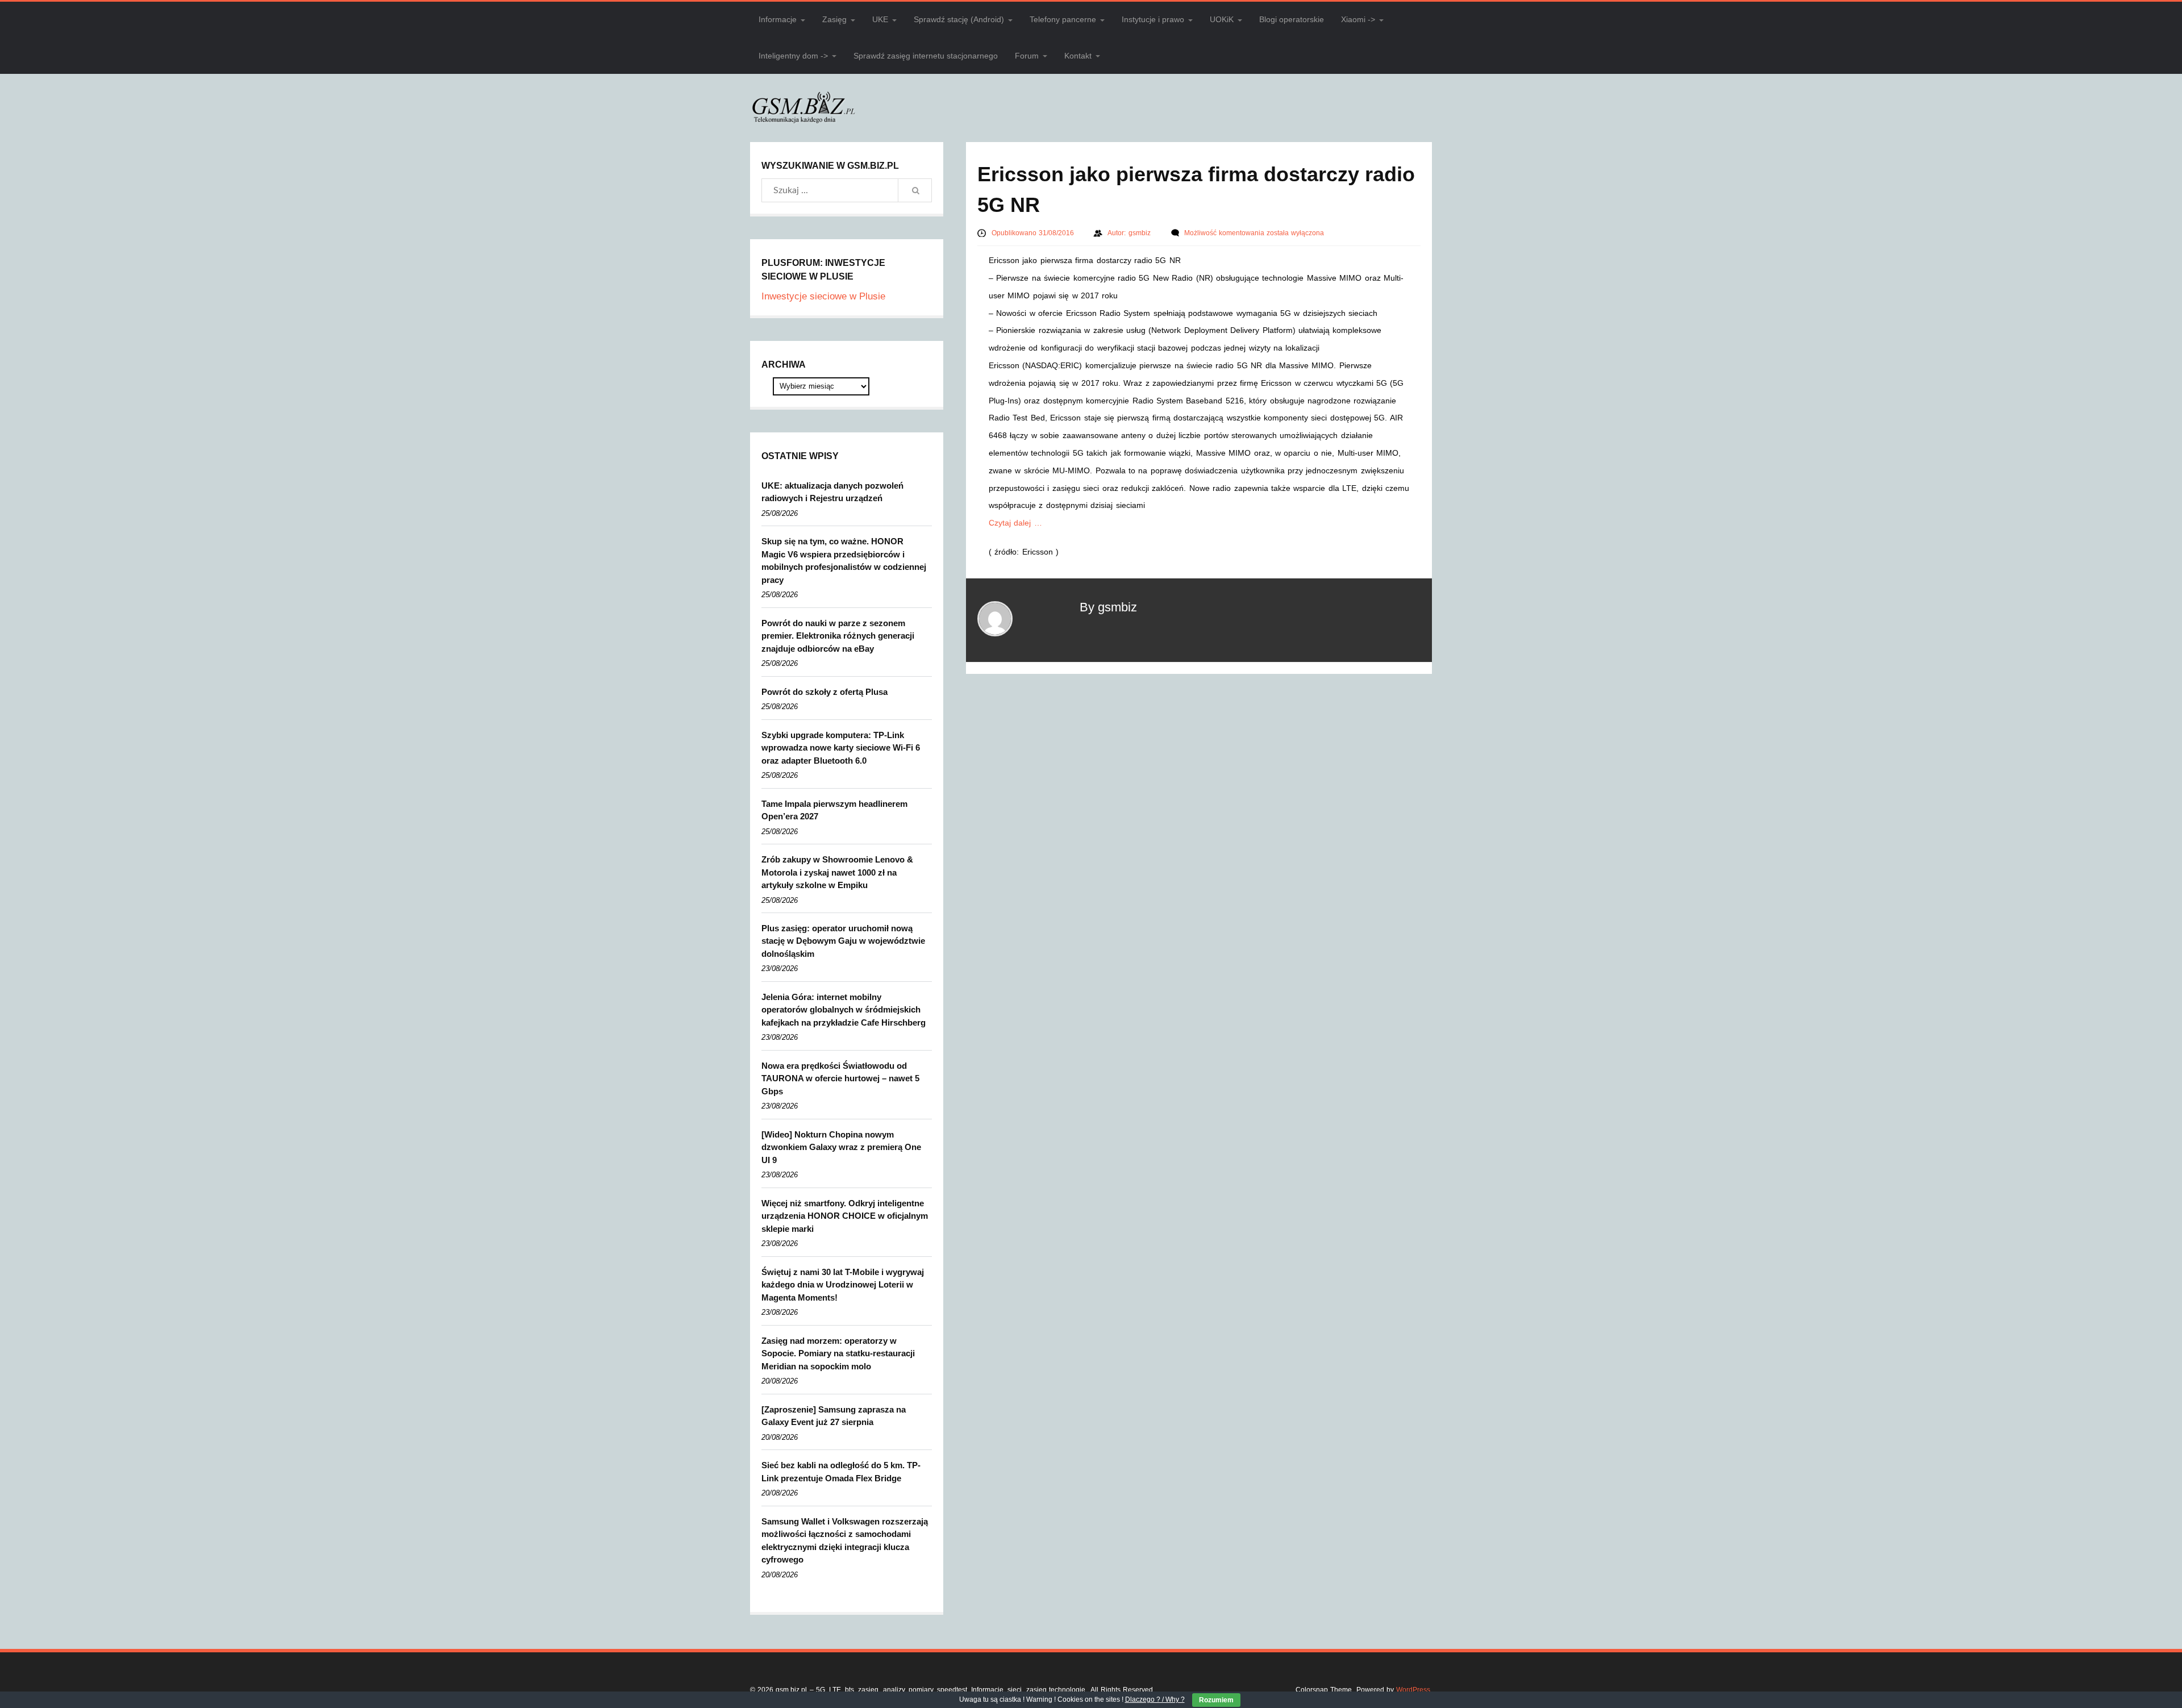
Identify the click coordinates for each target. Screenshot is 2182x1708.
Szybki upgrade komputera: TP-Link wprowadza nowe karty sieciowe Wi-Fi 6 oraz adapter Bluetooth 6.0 (841, 748)
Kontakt (1078, 56)
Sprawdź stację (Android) (959, 19)
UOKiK (1222, 19)
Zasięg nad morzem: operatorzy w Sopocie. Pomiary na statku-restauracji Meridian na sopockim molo (838, 1353)
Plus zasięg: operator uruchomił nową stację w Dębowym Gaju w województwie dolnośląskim (843, 941)
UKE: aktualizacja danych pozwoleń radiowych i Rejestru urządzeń (832, 492)
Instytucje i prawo (1153, 19)
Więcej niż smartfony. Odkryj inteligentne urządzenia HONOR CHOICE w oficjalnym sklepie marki (845, 1216)
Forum (1027, 56)
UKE (880, 19)
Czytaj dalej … (1015, 523)
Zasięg (834, 19)
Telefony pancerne (1063, 19)
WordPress (1413, 1690)
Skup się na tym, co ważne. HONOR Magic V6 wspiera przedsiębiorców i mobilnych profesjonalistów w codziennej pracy (844, 561)
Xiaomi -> (1358, 19)
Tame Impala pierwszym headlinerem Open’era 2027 (834, 810)
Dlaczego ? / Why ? (1155, 1699)
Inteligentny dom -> (793, 56)
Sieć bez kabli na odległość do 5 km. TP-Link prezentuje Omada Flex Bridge (841, 1472)
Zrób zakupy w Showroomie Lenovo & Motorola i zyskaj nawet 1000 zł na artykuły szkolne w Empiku (837, 872)
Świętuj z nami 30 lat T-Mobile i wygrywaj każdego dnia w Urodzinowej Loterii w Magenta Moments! (843, 1285)
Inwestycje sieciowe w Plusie (823, 296)
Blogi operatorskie (1292, 19)
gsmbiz (1141, 233)
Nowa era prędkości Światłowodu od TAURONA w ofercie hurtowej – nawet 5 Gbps (840, 1078)
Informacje (778, 19)
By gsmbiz (1108, 607)
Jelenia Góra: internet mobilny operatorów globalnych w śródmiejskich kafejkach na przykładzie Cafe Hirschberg (844, 1010)
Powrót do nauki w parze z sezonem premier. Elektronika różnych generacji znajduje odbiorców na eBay (838, 636)
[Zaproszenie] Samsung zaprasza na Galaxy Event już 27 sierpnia (834, 1416)
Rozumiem (1216, 1700)
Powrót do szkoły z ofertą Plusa (825, 692)
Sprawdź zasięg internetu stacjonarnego (926, 56)
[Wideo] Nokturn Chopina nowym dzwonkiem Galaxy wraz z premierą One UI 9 (841, 1147)
